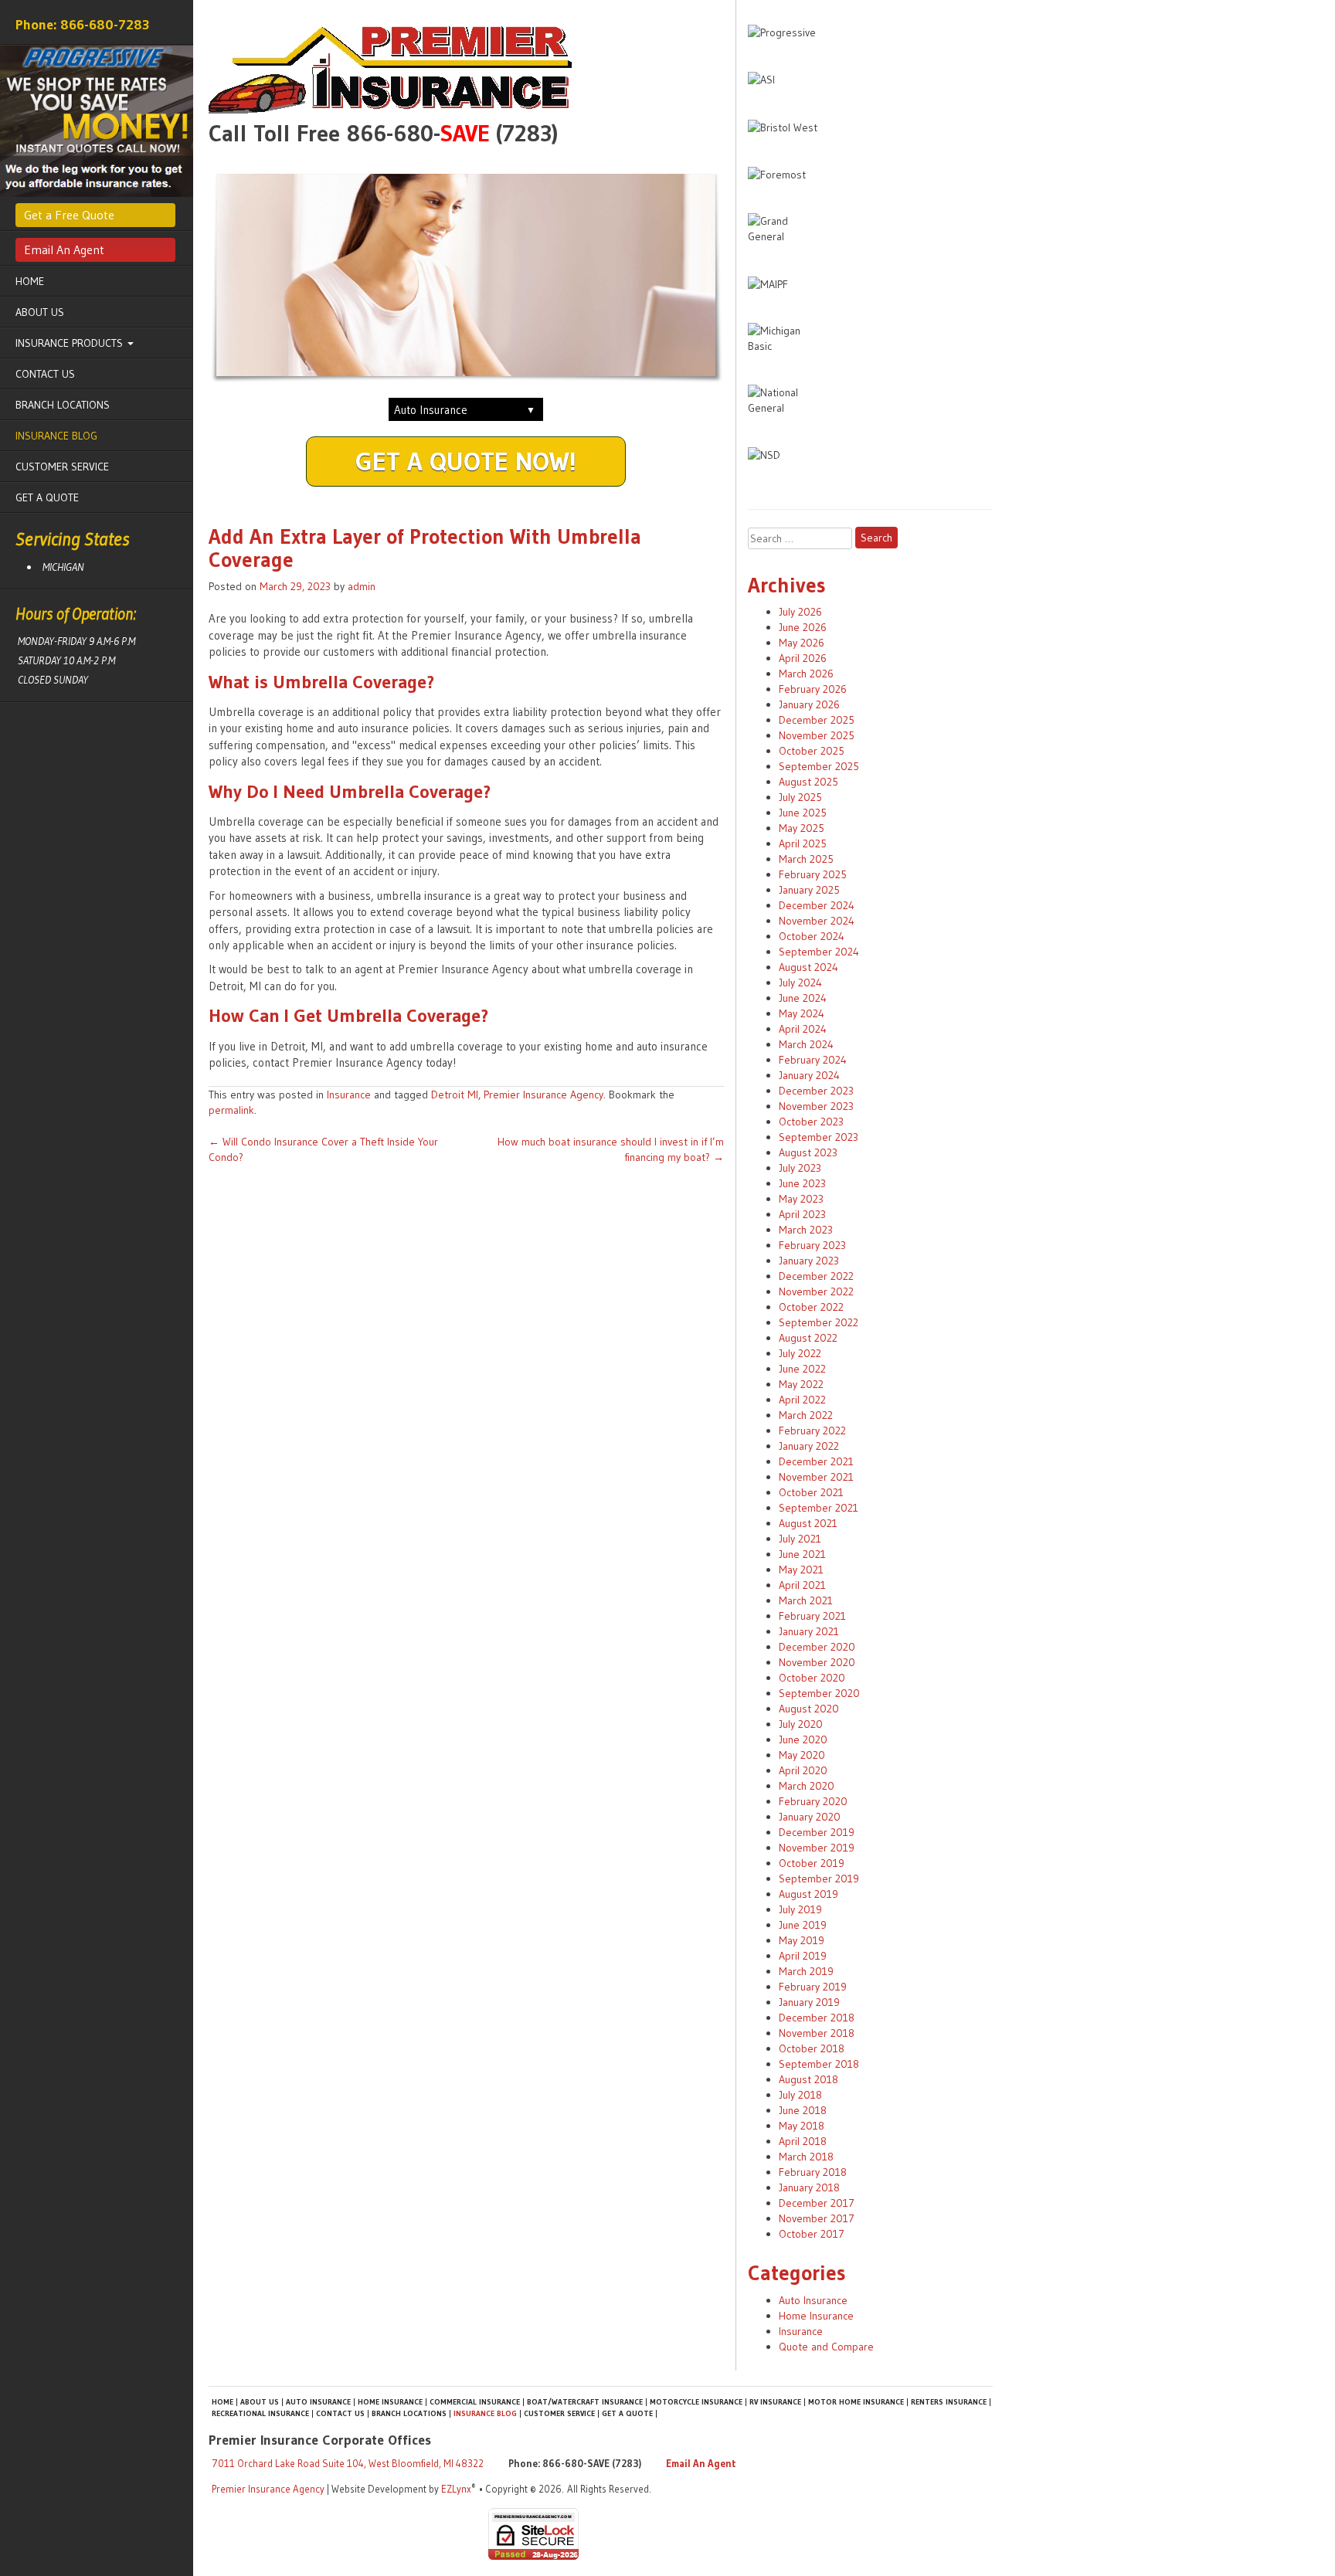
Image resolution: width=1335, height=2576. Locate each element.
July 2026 (800, 612)
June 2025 (803, 813)
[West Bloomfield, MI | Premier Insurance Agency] (466, 70)
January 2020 (810, 1817)
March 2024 (806, 1044)
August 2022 (808, 1338)
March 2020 (807, 1786)
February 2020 (813, 1801)
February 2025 (813, 874)
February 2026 (813, 689)
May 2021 (801, 1570)
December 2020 (817, 1647)
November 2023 (816, 1106)
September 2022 (819, 1322)
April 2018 (803, 2141)
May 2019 (802, 1940)
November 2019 (817, 1848)
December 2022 (816, 1276)
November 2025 (817, 735)
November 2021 (816, 1477)
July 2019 (800, 1909)
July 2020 (801, 1724)
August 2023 (808, 1152)
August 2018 (808, 2079)
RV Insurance (775, 2402)
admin (362, 586)
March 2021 (806, 1600)
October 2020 (812, 1678)
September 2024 (819, 952)
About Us (40, 312)
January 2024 (809, 1075)
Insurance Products (71, 343)
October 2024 (812, 936)
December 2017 (817, 2203)
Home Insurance (816, 2316)
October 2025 (812, 751)
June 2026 (803, 627)
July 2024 (800, 983)
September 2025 (819, 766)
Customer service (62, 467)
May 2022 (801, 1384)
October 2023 (811, 1122)
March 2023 (806, 1230)
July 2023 (800, 1168)
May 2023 (801, 1199)
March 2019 (806, 1971)
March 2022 (806, 1415)
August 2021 (808, 1523)
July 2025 (800, 797)
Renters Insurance (949, 2402)
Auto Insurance (813, 2300)
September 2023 (819, 1137)
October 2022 (811, 1307)
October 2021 (811, 1492)
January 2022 (809, 1446)
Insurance (349, 1095)
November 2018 (817, 2033)
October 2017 (812, 2234)
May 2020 (802, 1755)
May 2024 (802, 1013)
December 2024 (817, 905)
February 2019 (813, 1987)
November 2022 (816, 1291)
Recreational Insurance (260, 2413)
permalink (231, 1110)
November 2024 (817, 921)
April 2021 (802, 1585)
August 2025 (808, 782)
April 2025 (803, 843)
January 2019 (809, 2002)
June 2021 (802, 1554)
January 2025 (809, 890)
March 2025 (806, 859)
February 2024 (813, 1060)
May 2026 (802, 643)
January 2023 (809, 1261)
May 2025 (802, 828)
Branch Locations (63, 405)
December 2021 (816, 1461)
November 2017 (817, 2218)
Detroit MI (455, 1095)
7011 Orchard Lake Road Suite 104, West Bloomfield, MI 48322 (348, 2463)
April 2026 (803, 658)
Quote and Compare (826, 2347)
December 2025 (817, 720)
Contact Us (45, 374)
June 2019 (803, 1925)
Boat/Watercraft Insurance (585, 2402)
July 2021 (800, 1539)
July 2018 (800, 2095)
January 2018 (809, 2187)
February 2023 (812, 1245)
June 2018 (803, 2110)
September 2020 (819, 1693)
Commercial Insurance (475, 2402)
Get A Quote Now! (466, 461)
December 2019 (817, 1832)
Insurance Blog (56, 436)
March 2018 (806, 2157)
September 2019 (819, 1879)
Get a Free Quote (69, 215)
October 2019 (812, 1863)
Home (30, 281)
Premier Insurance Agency (544, 1095)
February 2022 (812, 1431)
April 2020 (803, 1770)
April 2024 (803, 1029)
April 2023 (802, 1214)
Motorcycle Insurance (696, 2402)
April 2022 (802, 1400)
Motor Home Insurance (856, 2402)
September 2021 (819, 1508)
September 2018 (819, 2064)
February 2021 (812, 1616)
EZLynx (456, 2489)
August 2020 (809, 1709)
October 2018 (812, 2048)
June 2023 (802, 1183)
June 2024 (803, 998)
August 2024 (808, 967)
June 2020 (803, 1739)
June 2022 (802, 1369)
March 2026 (806, 674)
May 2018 (802, 2126)
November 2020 (817, 1662)
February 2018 (813, 2172)
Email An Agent (64, 249)
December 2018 (817, 2018)
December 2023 (816, 1091)
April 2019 (803, 1956)
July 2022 (800, 1353)
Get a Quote (47, 497)
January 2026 (809, 704)
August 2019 (808, 1894)
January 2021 (809, 1631)
